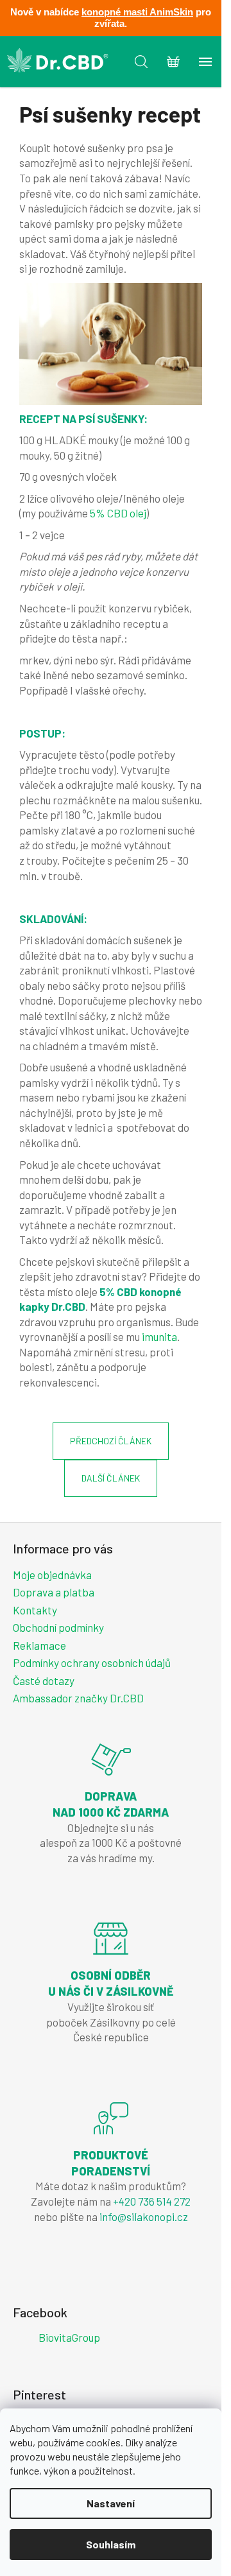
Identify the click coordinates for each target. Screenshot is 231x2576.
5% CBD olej (118, 513)
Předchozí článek (111, 1441)
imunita (159, 1336)
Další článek (111, 1478)
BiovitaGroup (69, 2337)
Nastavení (111, 2503)
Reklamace (39, 1645)
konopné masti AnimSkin (137, 12)
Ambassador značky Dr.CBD (78, 1698)
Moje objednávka (52, 1575)
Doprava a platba (54, 1592)
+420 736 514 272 (152, 2201)
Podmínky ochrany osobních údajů (92, 1663)
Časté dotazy (44, 1681)
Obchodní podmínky (58, 1627)
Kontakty (35, 1610)
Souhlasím (111, 2544)
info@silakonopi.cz (144, 2217)
